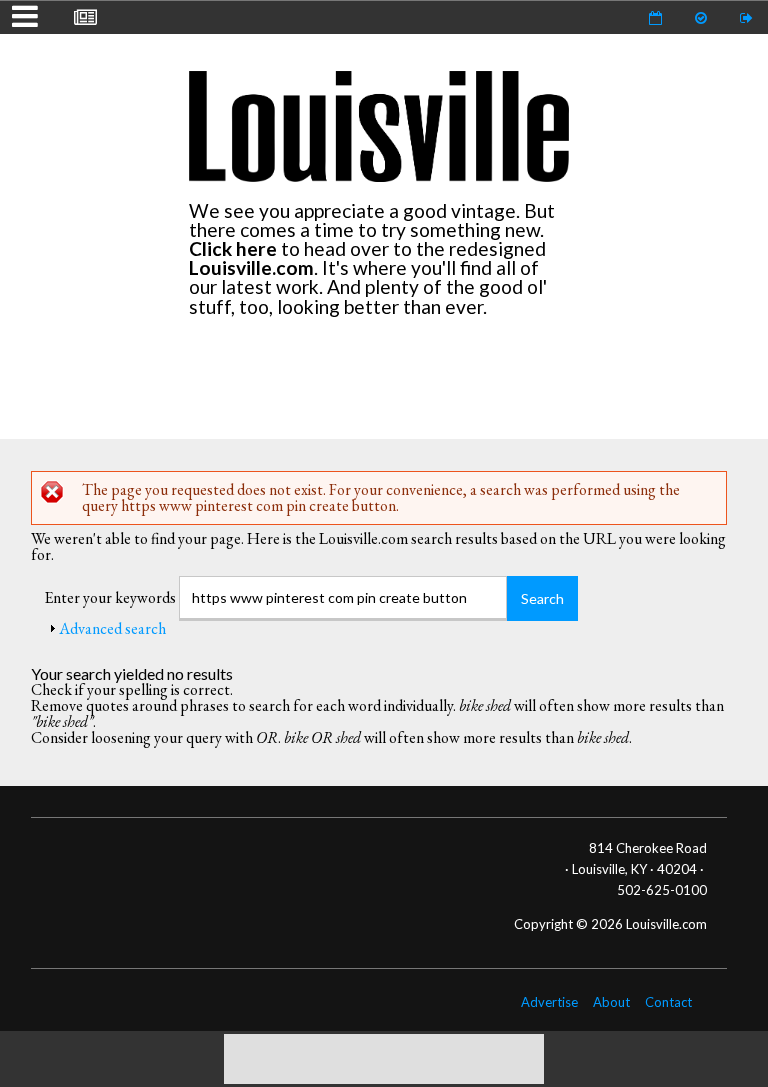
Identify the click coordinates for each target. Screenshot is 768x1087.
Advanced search (112, 628)
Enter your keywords (111, 597)
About (611, 1002)
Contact (668, 1002)
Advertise (549, 1002)
